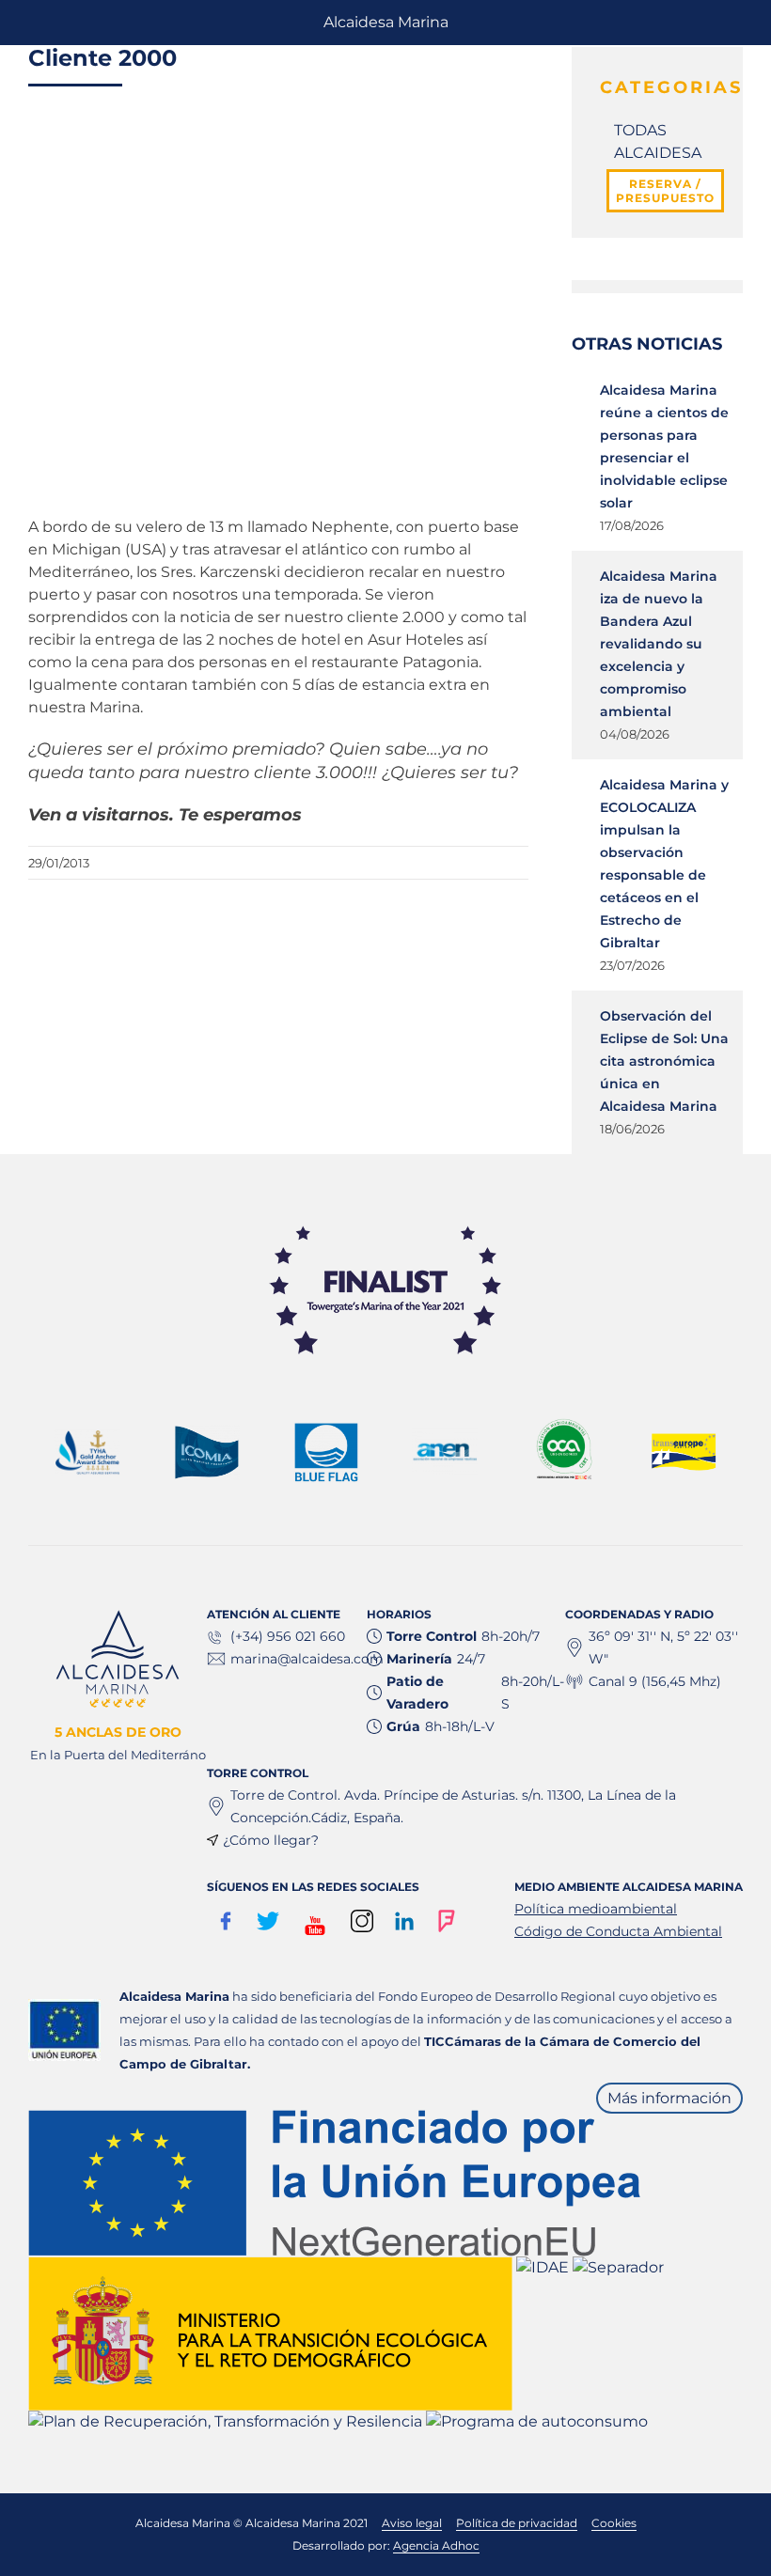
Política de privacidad (517, 2523)
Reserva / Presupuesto (665, 191)
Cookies (614, 2523)
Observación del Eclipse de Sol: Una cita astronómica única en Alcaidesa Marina (664, 1061)
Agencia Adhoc (436, 2545)
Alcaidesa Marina (386, 22)
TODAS (640, 130)
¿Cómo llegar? (271, 1840)
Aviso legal (412, 2523)
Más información (669, 2098)
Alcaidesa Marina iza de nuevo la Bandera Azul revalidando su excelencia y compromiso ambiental (659, 644)
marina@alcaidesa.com (307, 1659)
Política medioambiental (596, 1909)
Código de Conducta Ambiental (618, 1931)
